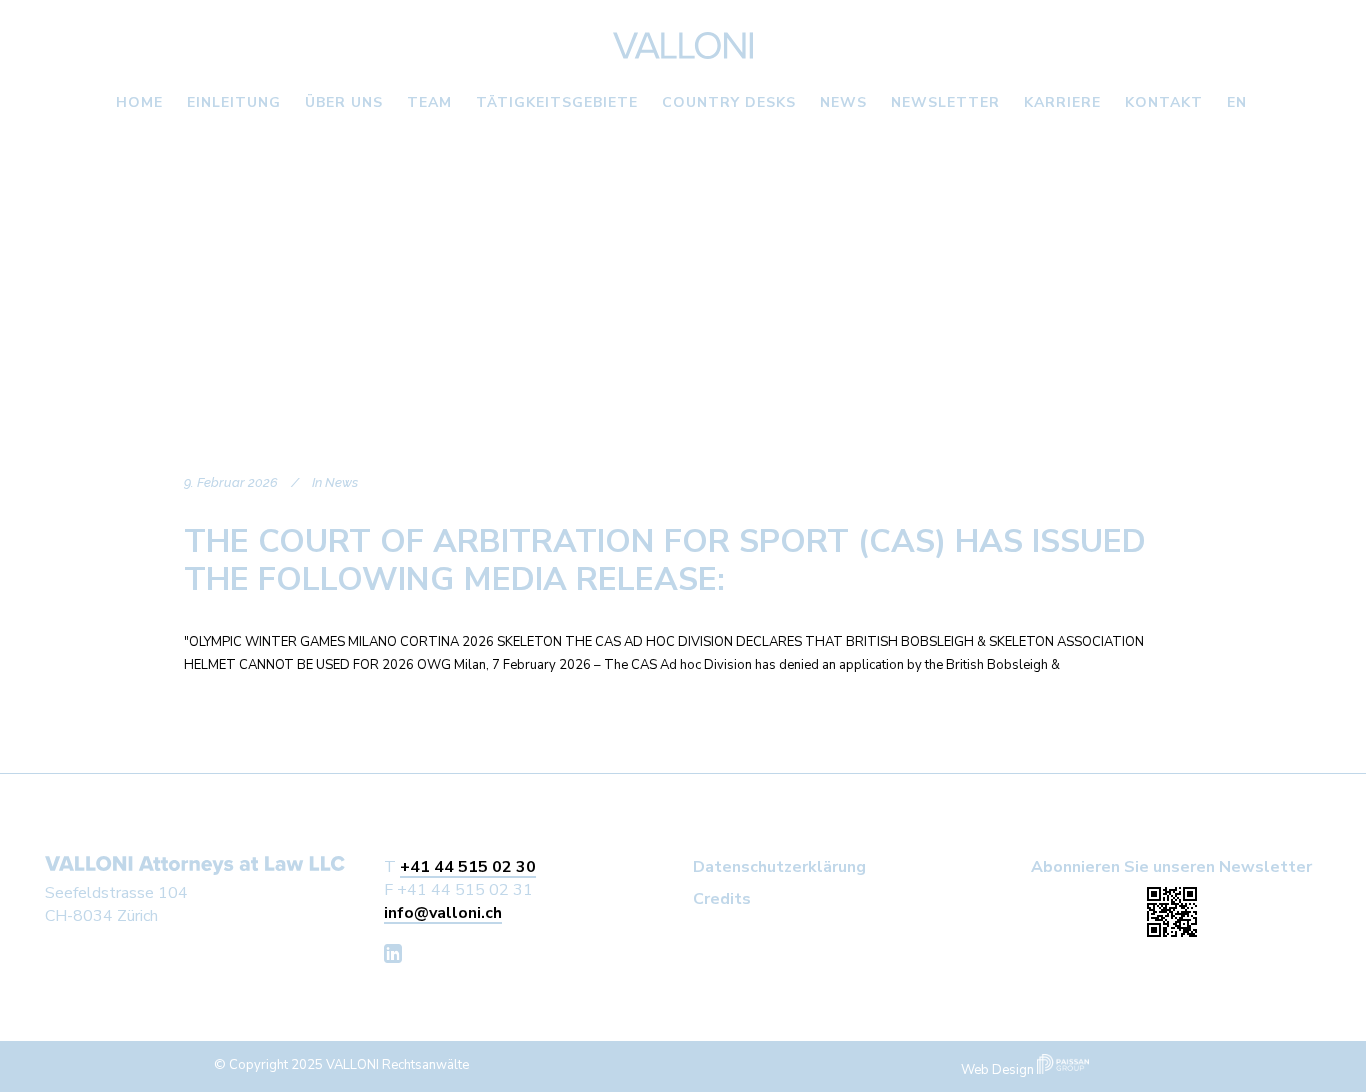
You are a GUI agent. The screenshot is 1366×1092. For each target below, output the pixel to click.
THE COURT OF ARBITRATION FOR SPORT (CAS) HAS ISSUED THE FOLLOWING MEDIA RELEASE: (665, 560)
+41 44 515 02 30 (468, 867)
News (341, 482)
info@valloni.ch (443, 913)
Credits (722, 899)
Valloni (172, 250)
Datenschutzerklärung (779, 867)
